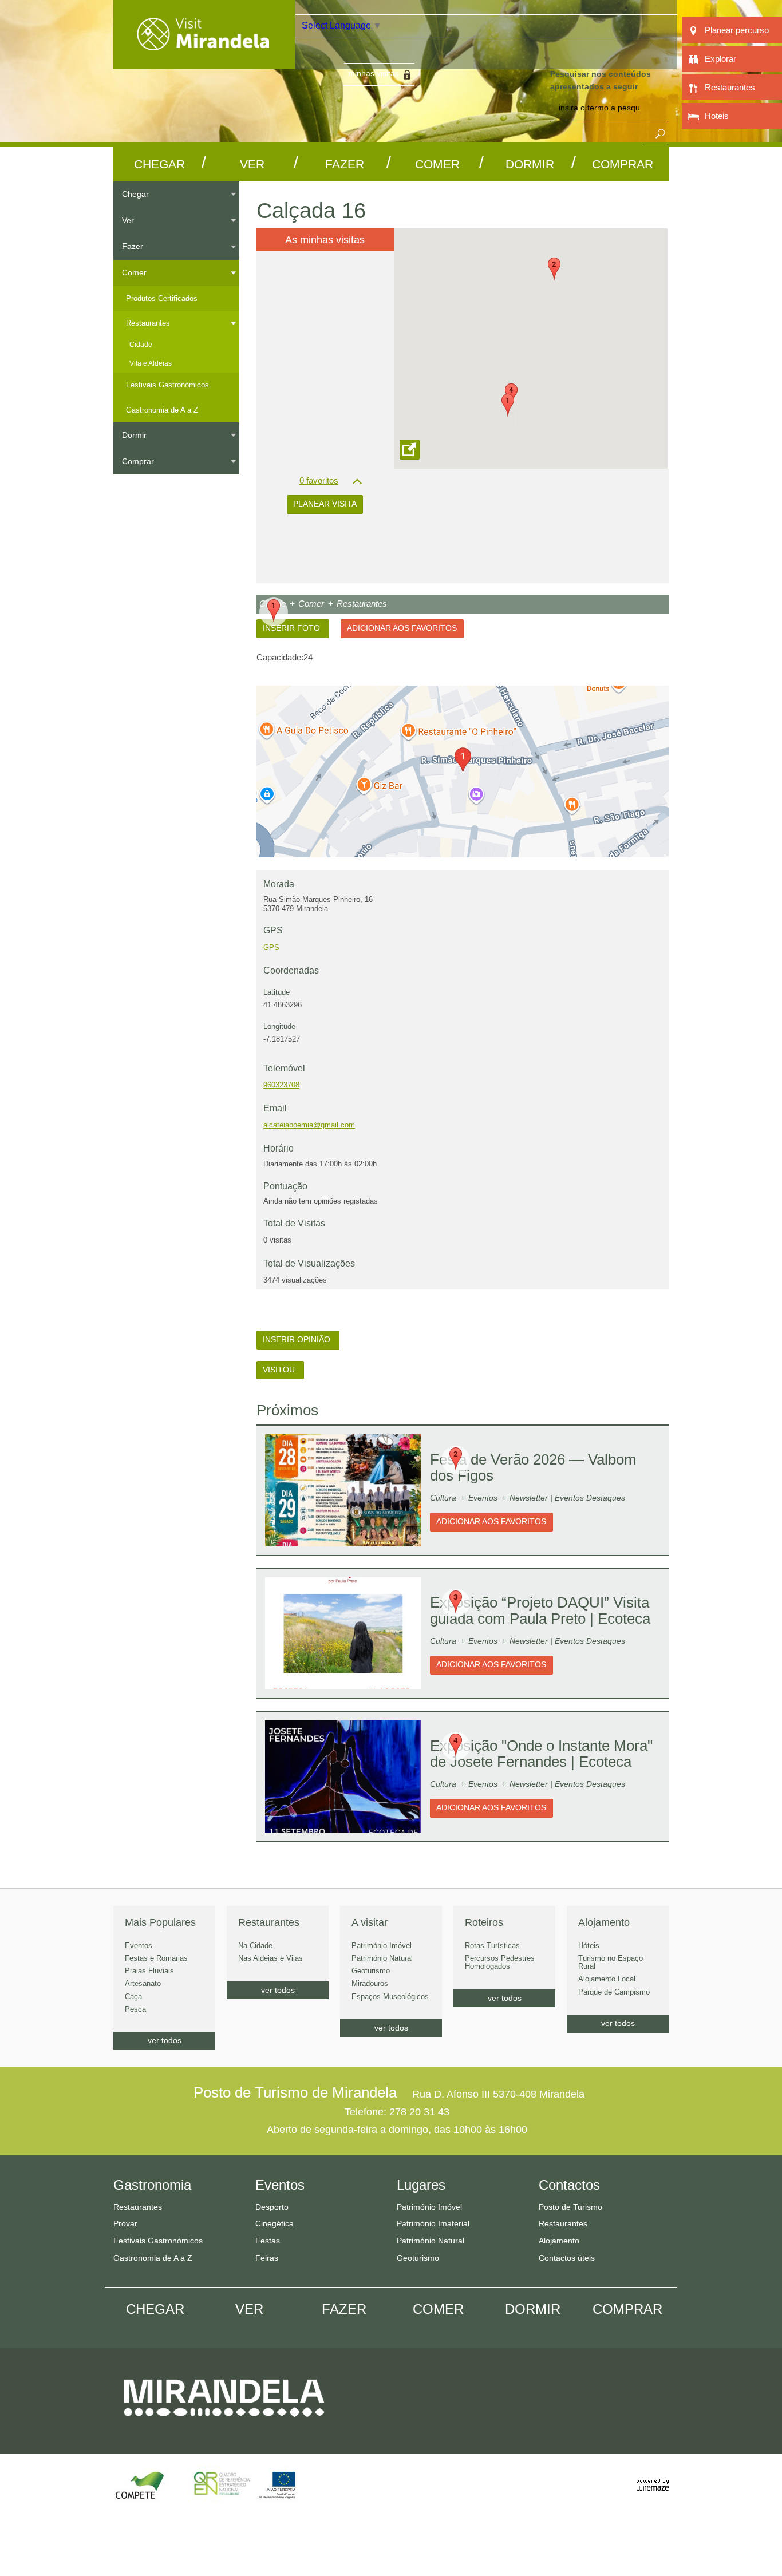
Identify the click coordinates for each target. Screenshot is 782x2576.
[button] (508, 405)
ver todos (165, 2040)
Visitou (280, 1370)
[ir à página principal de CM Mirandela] (224, 2427)
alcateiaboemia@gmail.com (309, 1125)
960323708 (281, 1085)
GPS (271, 947)
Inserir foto (293, 628)
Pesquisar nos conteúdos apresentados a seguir (601, 80)
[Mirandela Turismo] (204, 62)
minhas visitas (374, 73)
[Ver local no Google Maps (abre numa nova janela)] (463, 771)
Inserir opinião (298, 1340)
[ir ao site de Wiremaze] (653, 2478)
